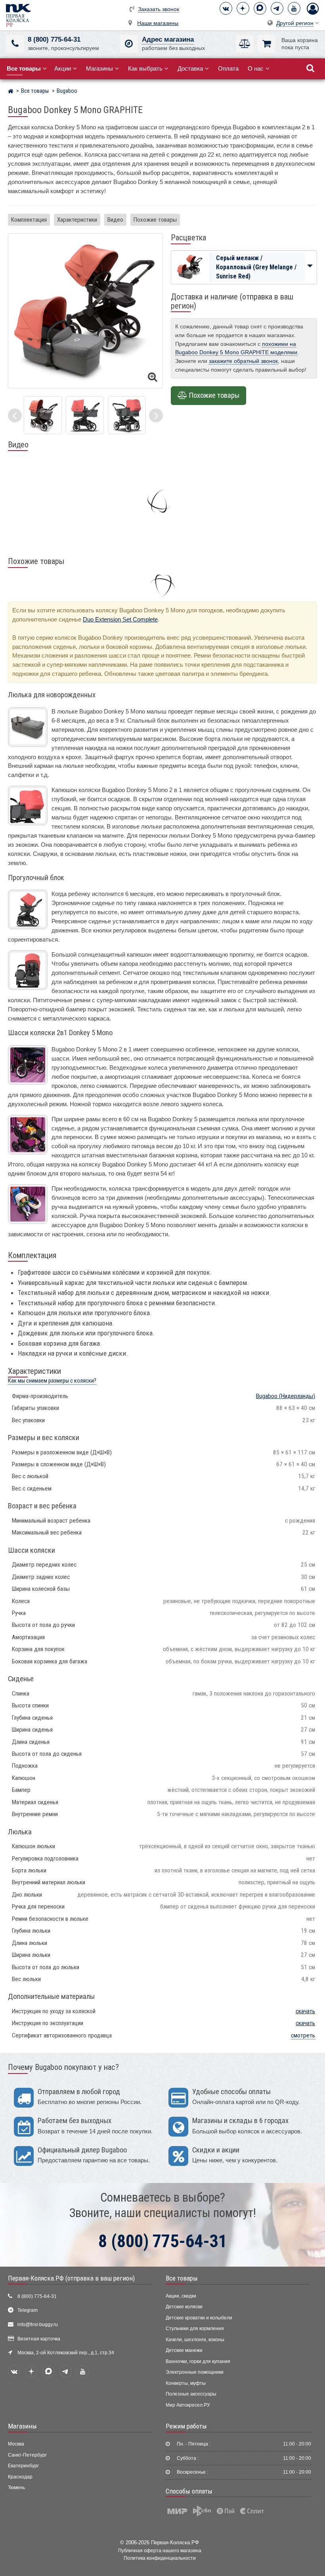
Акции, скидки (181, 2296)
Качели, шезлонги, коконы (195, 2340)
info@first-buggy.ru (38, 2325)
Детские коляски (184, 2307)
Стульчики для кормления (195, 2329)
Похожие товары (155, 220)
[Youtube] (294, 8)
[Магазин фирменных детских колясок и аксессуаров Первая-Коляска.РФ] (18, 15)
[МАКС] (260, 8)
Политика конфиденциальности (160, 2558)
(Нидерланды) (286, 1396)
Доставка (190, 68)
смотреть (303, 2035)
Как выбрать (145, 68)
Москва (16, 2444)
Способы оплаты (189, 2491)
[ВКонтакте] (226, 8)
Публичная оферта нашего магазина (160, 2550)
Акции (63, 68)
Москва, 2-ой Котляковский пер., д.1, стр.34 (66, 2353)
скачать (305, 2011)
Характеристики (77, 220)
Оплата (228, 68)
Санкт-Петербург (27, 2455)
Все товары (182, 2278)
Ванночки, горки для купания (198, 2361)
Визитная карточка (39, 2339)
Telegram (28, 2310)
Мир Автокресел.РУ (188, 2405)
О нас (256, 68)
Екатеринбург (23, 2466)
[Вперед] (156, 415)
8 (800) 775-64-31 (54, 39)
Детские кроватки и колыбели (199, 2318)
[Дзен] (243, 8)
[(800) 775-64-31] (15, 44)
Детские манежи (184, 2350)
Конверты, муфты (186, 2383)
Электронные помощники (195, 2372)
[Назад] (15, 415)
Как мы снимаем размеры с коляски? (52, 1381)
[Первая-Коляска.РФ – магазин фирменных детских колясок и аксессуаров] (11, 92)
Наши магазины (158, 23)
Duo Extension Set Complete (120, 619)
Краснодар (20, 2477)
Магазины (99, 68)
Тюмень (16, 2488)
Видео (115, 220)
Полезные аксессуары (191, 2394)
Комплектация (29, 220)
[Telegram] (277, 8)
